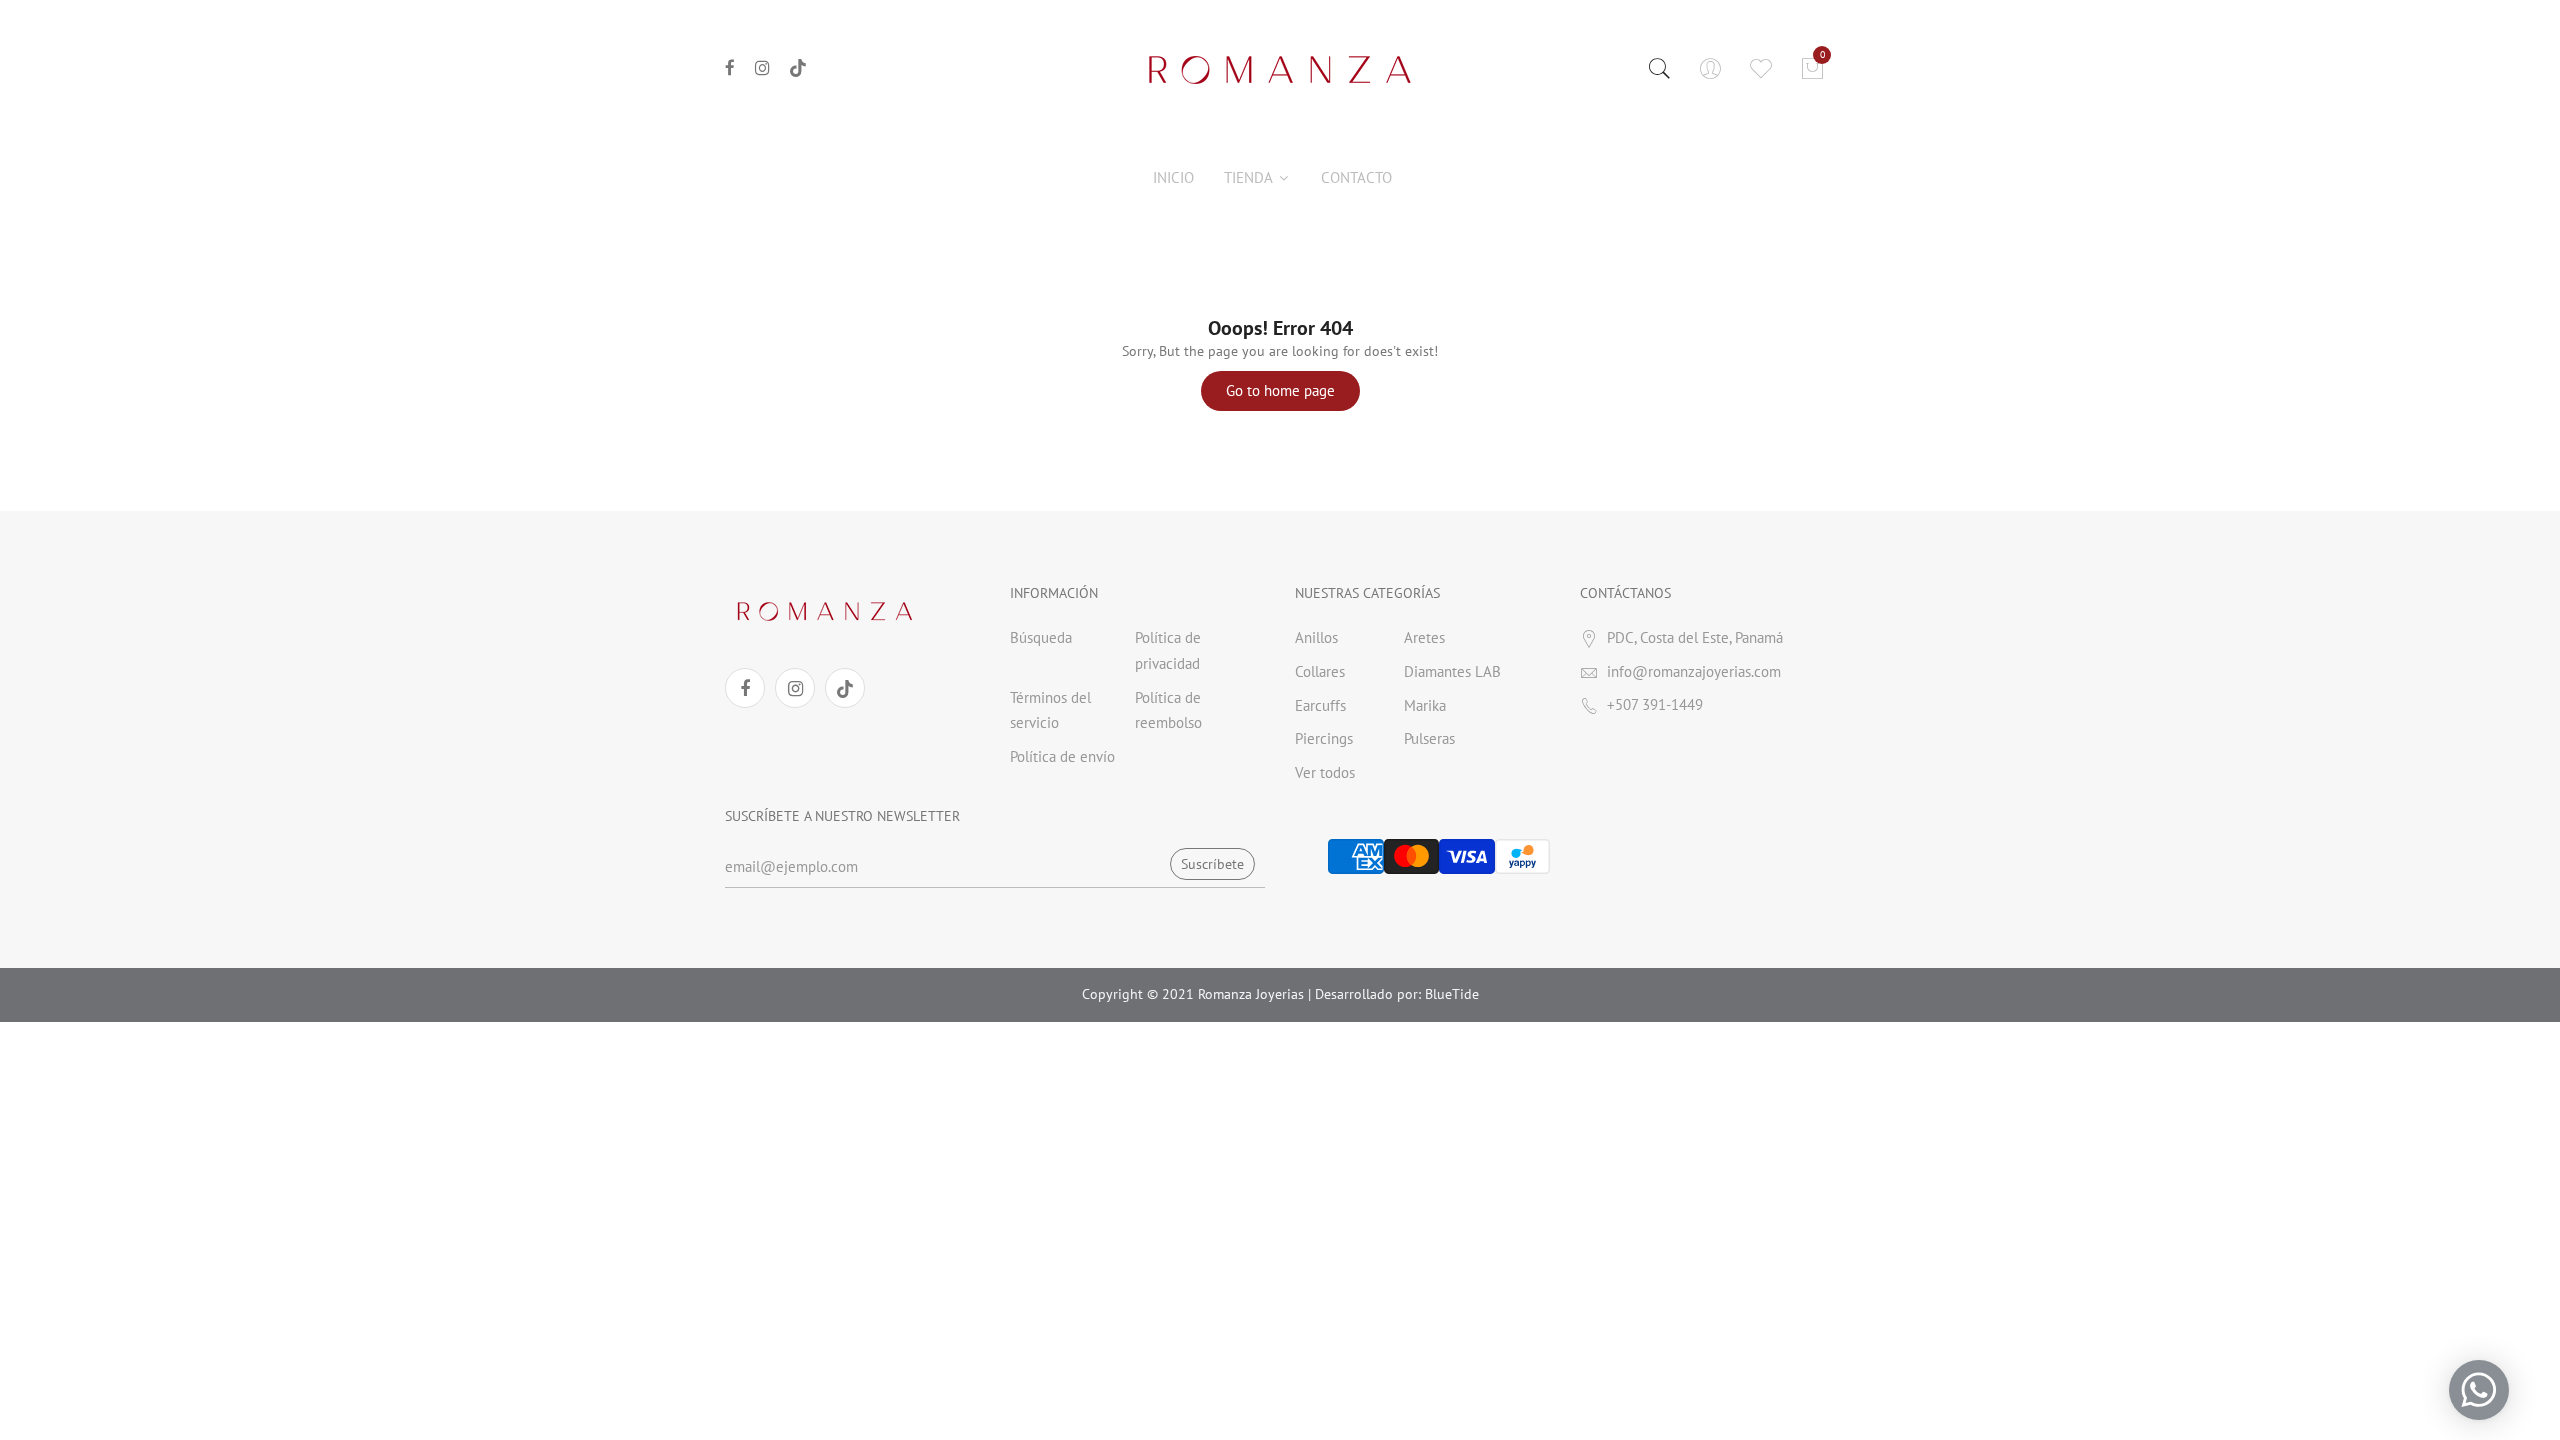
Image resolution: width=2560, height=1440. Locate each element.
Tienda (1250, 177)
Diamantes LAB (1452, 671)
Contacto (1356, 177)
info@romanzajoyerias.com (1694, 671)
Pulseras (1429, 738)
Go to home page (1280, 390)
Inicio (1173, 177)
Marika (1425, 705)
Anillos (1316, 637)
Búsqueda (1041, 637)
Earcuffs (1320, 705)
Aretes (1424, 637)
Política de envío (1062, 756)
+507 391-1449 (1655, 704)
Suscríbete (1212, 864)
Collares (1320, 671)
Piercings (1324, 738)
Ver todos (1325, 772)
